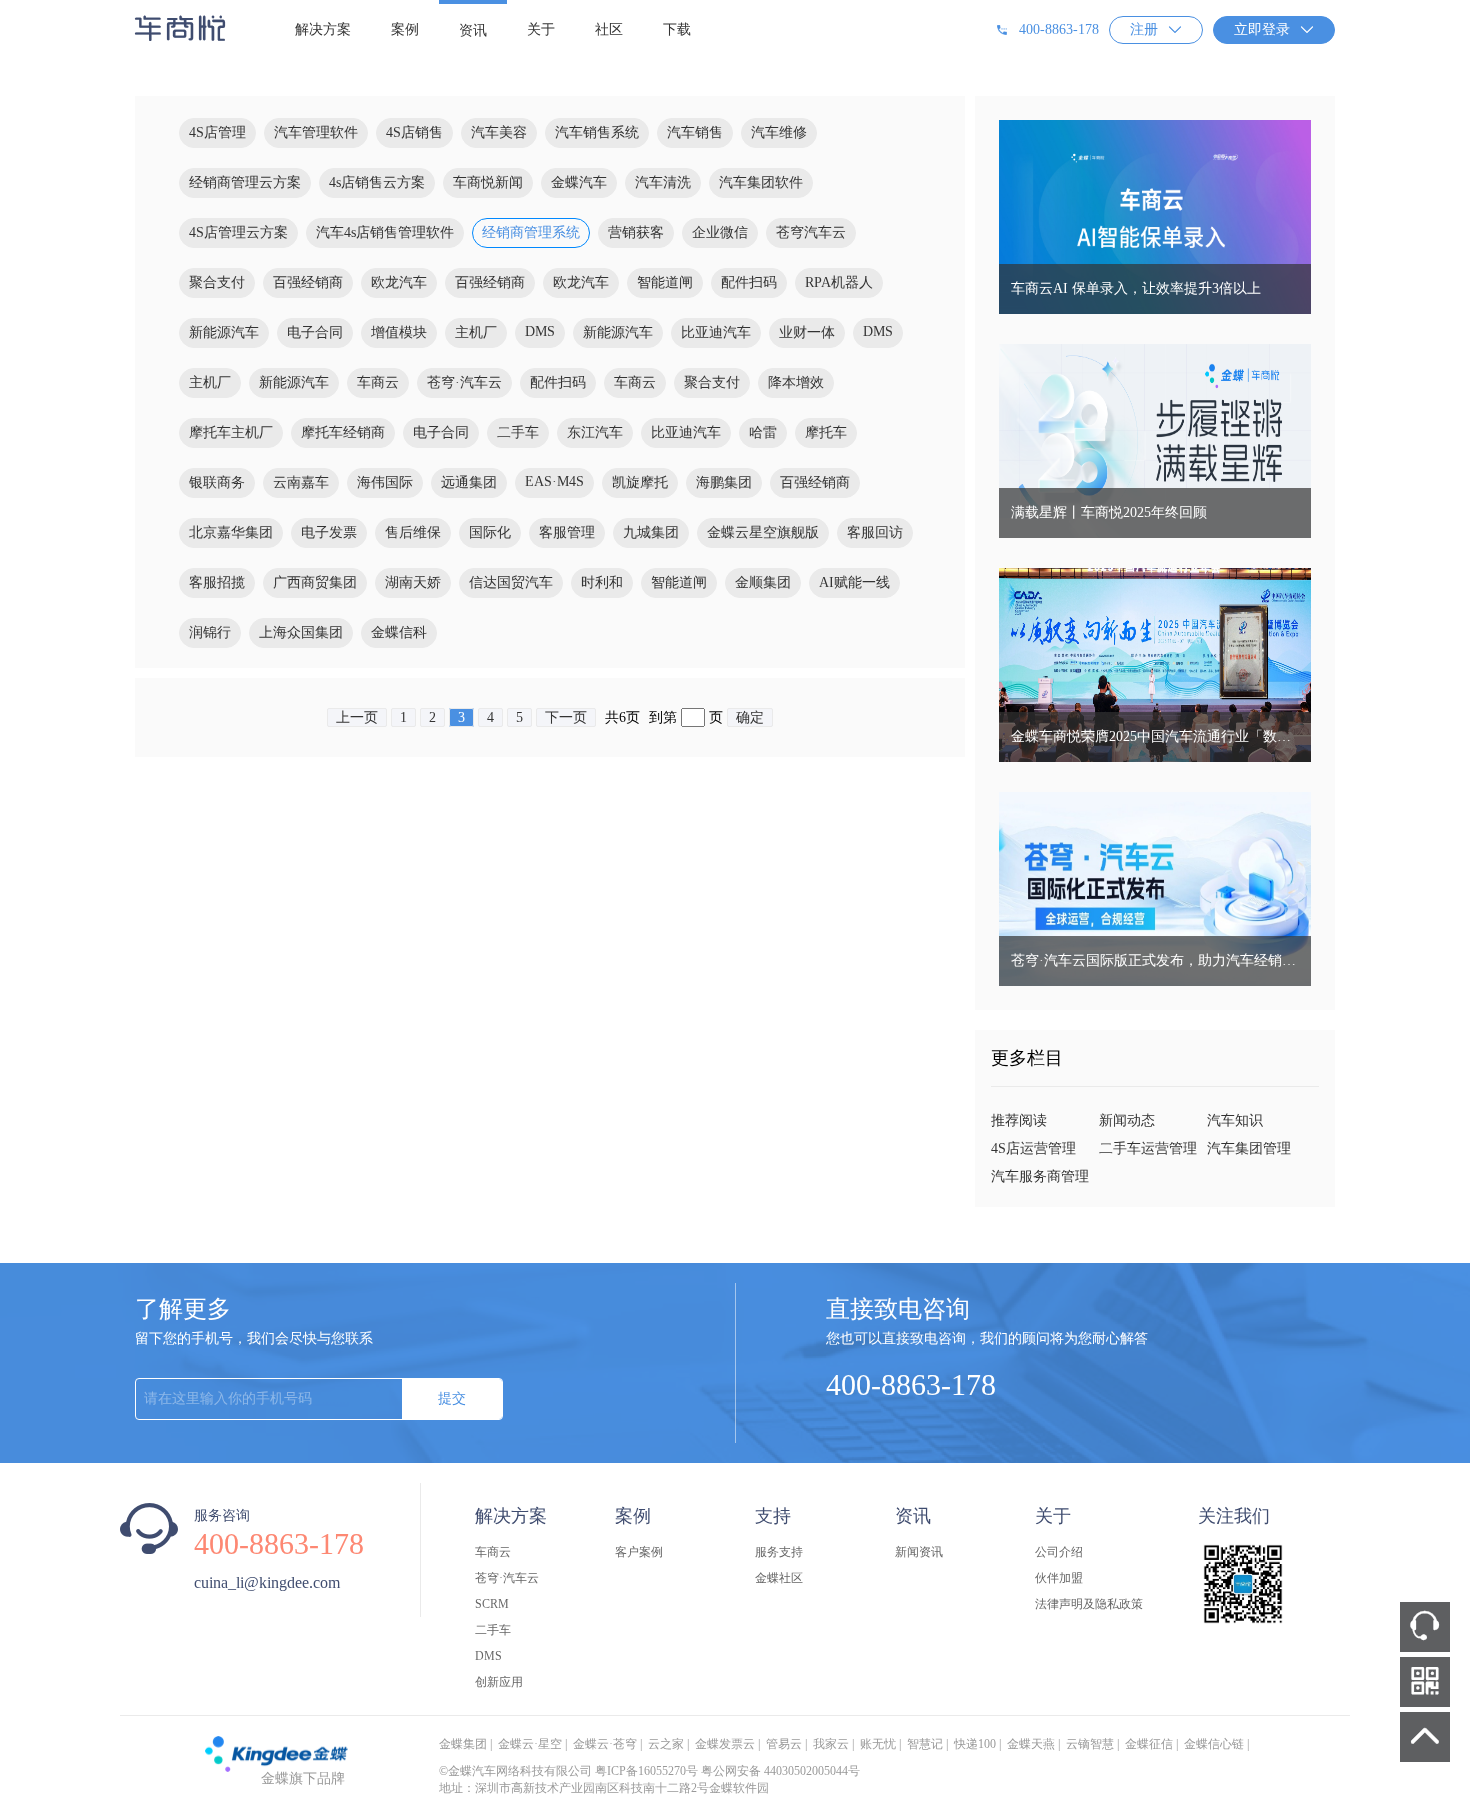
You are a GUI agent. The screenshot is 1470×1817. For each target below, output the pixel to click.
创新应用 (499, 1682)
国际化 (490, 532)
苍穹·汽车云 (464, 382)
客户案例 (639, 1552)
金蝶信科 (399, 632)
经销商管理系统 (531, 232)
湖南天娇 (413, 582)
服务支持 (779, 1552)
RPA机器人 (839, 282)
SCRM (492, 1604)
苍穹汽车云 (811, 232)
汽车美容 (499, 132)
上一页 (357, 717)
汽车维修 (779, 132)
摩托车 (826, 432)
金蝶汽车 (579, 182)
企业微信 (720, 232)
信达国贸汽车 (511, 582)
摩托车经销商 (343, 432)
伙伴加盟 (1059, 1578)
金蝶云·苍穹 (605, 1744)
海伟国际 (385, 482)
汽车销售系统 (597, 132)
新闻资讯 (919, 1552)
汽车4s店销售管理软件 (385, 232)
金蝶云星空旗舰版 (763, 532)
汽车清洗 (663, 182)
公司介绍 (1059, 1552)
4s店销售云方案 (377, 182)
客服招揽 (217, 582)
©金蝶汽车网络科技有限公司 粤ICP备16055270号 (568, 1771)
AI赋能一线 (854, 582)
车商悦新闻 (488, 182)
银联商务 (217, 482)
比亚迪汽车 (716, 332)
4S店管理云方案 (238, 232)
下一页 (566, 717)
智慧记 (925, 1744)
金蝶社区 (779, 1578)
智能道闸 (665, 282)
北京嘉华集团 (231, 532)
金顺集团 (763, 582)
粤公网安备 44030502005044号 (780, 1771)
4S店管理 (217, 132)
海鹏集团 (724, 482)
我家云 (831, 1744)
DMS (540, 331)
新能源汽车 (224, 332)
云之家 (666, 1744)
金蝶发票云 (725, 1744)
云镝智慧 (1090, 1744)
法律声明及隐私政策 (1089, 1604)
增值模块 (399, 332)
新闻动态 (1127, 1120)
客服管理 (567, 532)
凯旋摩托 (640, 482)
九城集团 (651, 532)
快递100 (975, 1744)
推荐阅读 (1019, 1120)
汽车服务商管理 (1040, 1176)
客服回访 (875, 532)
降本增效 (796, 382)
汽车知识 (1235, 1120)
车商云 (378, 382)
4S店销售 (414, 132)
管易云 (784, 1744)
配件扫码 (749, 282)
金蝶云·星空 (530, 1744)
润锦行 (210, 632)
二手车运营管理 (1148, 1148)
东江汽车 (595, 432)
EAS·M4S (554, 481)
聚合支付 (217, 282)
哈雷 (763, 432)
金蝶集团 (463, 1744)
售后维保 (413, 532)
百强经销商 (308, 282)
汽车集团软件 (761, 182)
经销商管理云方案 (245, 182)
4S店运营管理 (1033, 1148)
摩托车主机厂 (231, 432)
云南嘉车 (301, 482)
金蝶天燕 (1031, 1744)
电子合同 (315, 332)
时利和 (602, 582)
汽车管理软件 (316, 132)
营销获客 (636, 232)
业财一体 (807, 332)
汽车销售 (695, 132)
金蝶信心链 (1214, 1744)
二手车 (518, 432)
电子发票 (329, 532)
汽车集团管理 (1249, 1148)
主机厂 (476, 332)
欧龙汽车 (399, 282)
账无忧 (878, 1744)
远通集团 (469, 482)
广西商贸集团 (315, 582)
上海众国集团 (301, 632)
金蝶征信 (1149, 1744)
